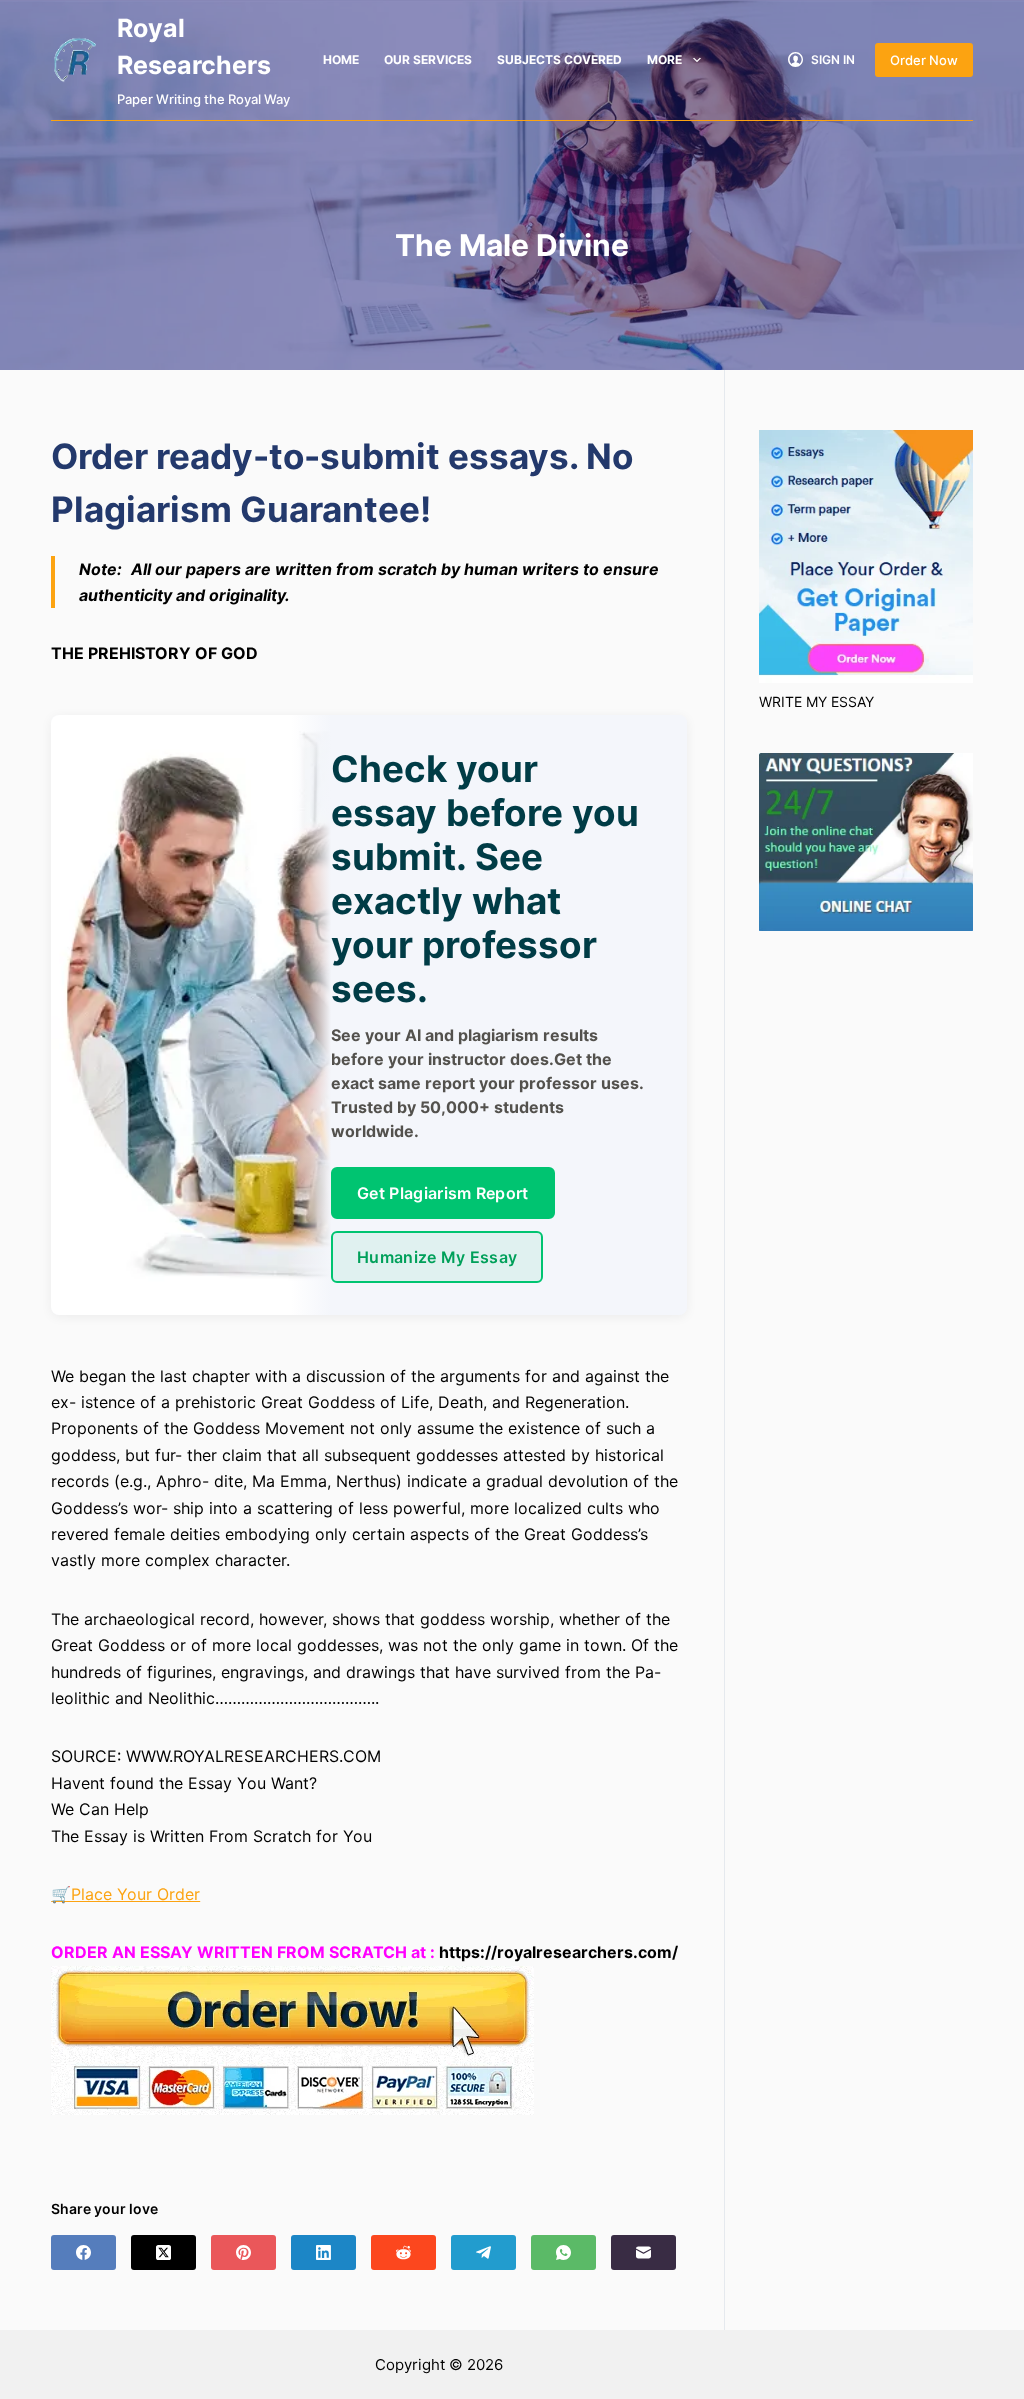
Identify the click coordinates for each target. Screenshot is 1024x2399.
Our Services (428, 59)
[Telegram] (483, 2252)
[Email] (643, 2252)
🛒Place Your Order (125, 1894)
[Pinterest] (243, 2252)
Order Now (924, 60)
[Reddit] (403, 2252)
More (664, 59)
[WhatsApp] (563, 2252)
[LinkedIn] (323, 2252)
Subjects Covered (559, 59)
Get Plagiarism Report (443, 1193)
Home (341, 59)
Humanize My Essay (437, 1257)
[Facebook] (83, 2252)
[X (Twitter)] (163, 2252)
